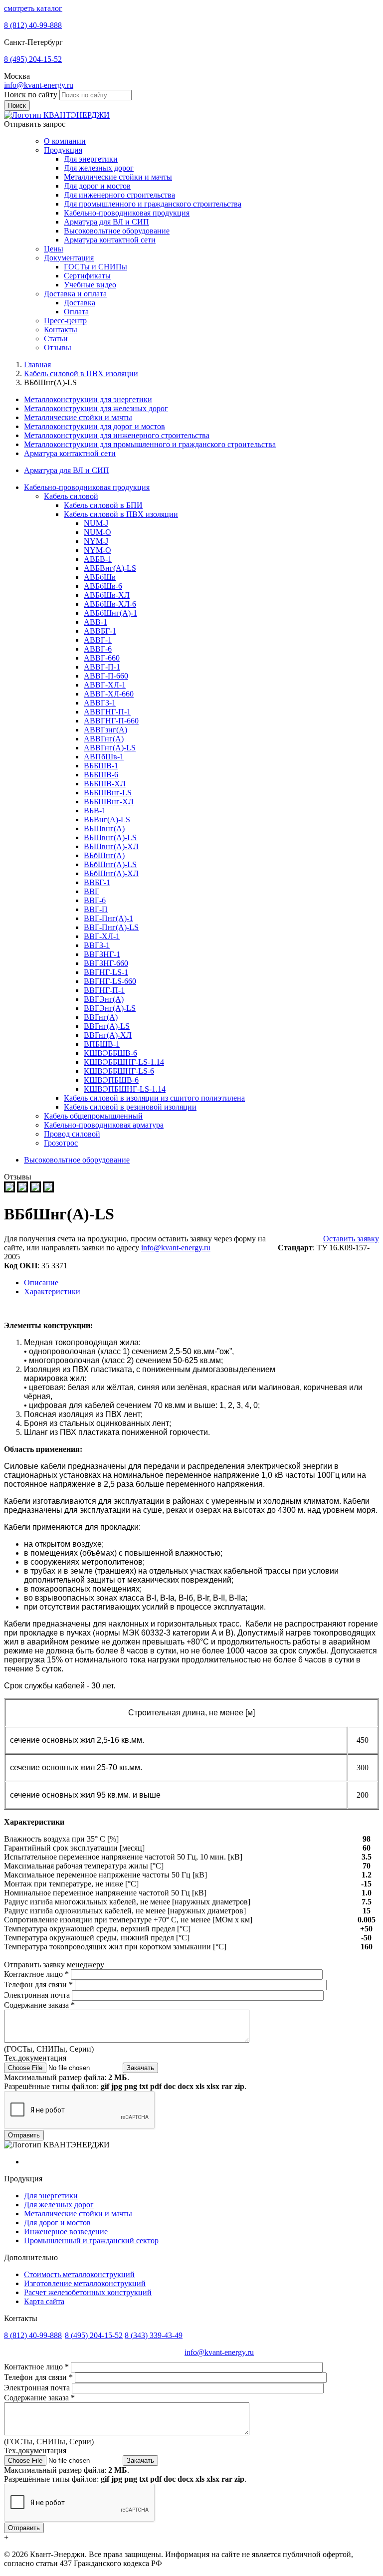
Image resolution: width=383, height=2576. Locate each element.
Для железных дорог (99, 168)
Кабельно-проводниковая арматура (104, 1125)
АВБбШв (100, 577)
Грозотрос (61, 1143)
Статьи (56, 339)
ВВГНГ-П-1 (104, 990)
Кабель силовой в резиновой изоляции (130, 1107)
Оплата (76, 312)
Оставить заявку (351, 1239)
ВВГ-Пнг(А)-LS (111, 927)
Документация (69, 258)
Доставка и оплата (75, 294)
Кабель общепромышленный (93, 1116)
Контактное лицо (36, 1974)
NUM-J (96, 523)
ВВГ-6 (95, 900)
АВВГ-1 (98, 640)
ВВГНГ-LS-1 (106, 972)
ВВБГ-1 (97, 882)
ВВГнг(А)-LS (107, 1026)
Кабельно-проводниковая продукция (127, 213)
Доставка (80, 303)
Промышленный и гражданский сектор (91, 2240)
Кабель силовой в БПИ (103, 505)
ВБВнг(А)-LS (107, 820)
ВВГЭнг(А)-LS (110, 1008)
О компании (65, 141)
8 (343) (154, 2335)
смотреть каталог (33, 8)
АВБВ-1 (98, 559)
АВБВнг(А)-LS (110, 568)
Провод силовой (72, 1134)
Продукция (63, 150)
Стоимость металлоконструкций (79, 2274)
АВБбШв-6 (103, 586)
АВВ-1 (96, 622)
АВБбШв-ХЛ (107, 595)
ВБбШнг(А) (104, 855)
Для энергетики (91, 159)
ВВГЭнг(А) (104, 999)
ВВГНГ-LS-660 (110, 981)
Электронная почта (38, 1995)
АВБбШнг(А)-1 (110, 613)
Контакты (61, 330)
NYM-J (96, 541)
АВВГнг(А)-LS (110, 748)
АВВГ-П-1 (102, 667)
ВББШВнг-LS (108, 793)
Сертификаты (87, 276)
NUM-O (97, 532)
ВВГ (92, 891)
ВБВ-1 (95, 811)
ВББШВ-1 (101, 766)
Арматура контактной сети (110, 240)
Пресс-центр (65, 321)
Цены (54, 249)
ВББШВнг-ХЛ (109, 802)
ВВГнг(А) (101, 1017)
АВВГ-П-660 (106, 676)
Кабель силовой (71, 496)
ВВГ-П (96, 909)
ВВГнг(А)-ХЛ (108, 1035)
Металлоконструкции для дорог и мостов (95, 426)
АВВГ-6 (98, 649)
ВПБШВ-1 (102, 1044)
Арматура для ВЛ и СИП (106, 222)
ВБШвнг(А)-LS (110, 837)
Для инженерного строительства (119, 195)
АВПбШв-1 (104, 757)
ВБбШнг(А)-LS (110, 864)
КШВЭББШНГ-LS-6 (119, 1071)
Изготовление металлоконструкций (85, 2283)
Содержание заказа (39, 2005)
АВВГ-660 (102, 658)
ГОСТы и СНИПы (96, 267)
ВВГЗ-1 (97, 945)
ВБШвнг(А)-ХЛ (111, 846)
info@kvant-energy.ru (39, 85)
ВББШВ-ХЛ (105, 784)
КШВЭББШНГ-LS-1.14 (124, 1062)
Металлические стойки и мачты (118, 177)
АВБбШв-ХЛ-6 (110, 604)
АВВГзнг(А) (105, 730)
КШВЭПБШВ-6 (111, 1080)
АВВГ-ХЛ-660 (109, 694)
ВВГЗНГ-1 (102, 954)
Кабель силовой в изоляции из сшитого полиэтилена (154, 1098)
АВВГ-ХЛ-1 (105, 685)
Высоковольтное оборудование (117, 231)
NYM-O (97, 550)
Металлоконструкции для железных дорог (96, 408)
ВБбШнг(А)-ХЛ (111, 873)
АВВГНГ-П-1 (107, 712)
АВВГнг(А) (104, 739)
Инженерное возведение (66, 2231)
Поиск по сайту (32, 95)
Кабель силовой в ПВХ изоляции (121, 514)
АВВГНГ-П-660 (111, 721)
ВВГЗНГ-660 (106, 963)
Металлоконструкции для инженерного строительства (117, 435)
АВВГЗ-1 (100, 703)
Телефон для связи (38, 1985)
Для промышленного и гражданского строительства (153, 204)
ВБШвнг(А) (104, 828)
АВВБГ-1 (100, 631)
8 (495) (33, 59)
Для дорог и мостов (97, 186)
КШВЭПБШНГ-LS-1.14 (125, 1089)
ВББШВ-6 (101, 775)
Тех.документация (35, 2058)
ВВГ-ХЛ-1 (102, 936)
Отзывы (58, 348)
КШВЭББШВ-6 (110, 1053)
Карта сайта (44, 2301)
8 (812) (33, 25)
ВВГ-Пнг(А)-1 (108, 918)
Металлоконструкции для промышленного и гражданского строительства (150, 444)
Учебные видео (90, 285)
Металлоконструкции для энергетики (88, 399)
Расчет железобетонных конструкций (88, 2292)
